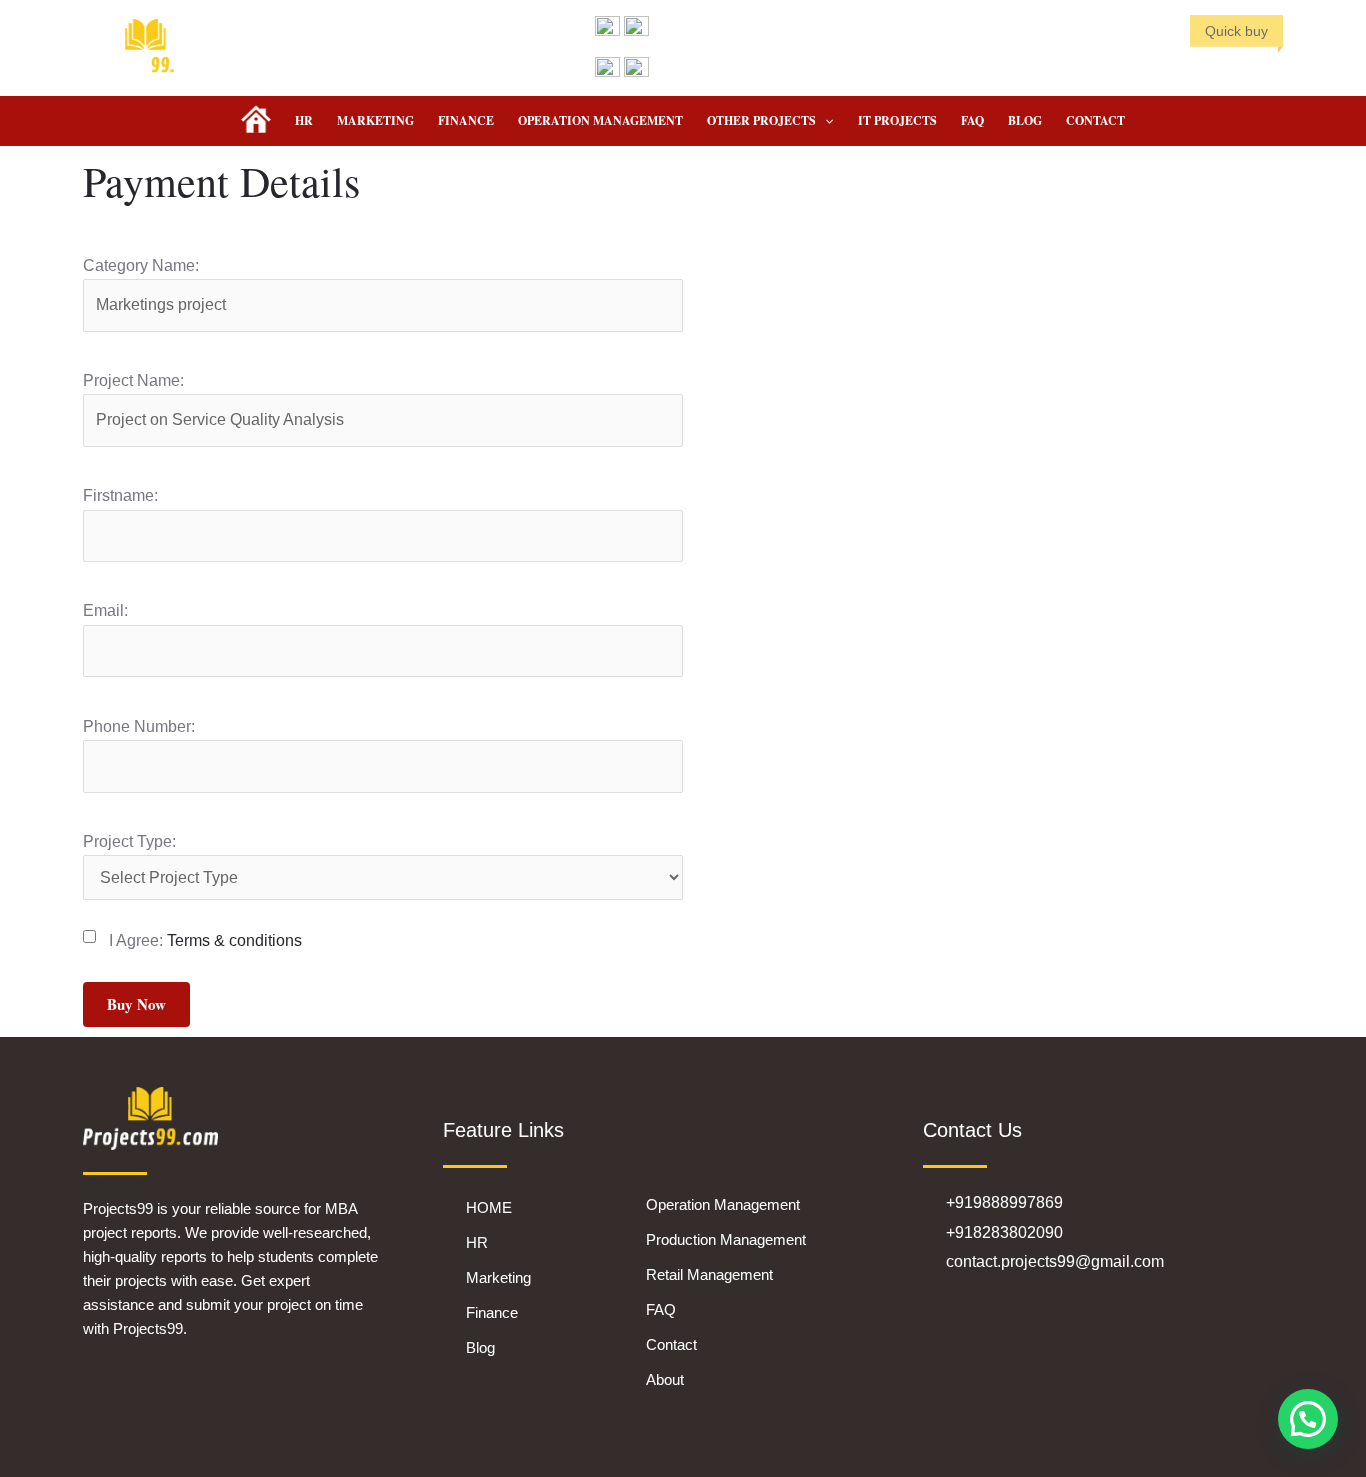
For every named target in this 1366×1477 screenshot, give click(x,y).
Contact (1095, 120)
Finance (466, 120)
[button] (824, 121)
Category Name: (141, 265)
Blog (1025, 120)
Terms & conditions (234, 940)
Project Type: (129, 841)
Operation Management (600, 120)
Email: (105, 610)
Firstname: (120, 495)
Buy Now (136, 1004)
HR (304, 120)
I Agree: (205, 940)
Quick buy (1236, 31)
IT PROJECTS (897, 120)
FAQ (972, 120)
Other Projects (761, 120)
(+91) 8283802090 (710, 26)
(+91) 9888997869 (710, 68)
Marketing (375, 120)
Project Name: (133, 380)
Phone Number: (139, 726)
